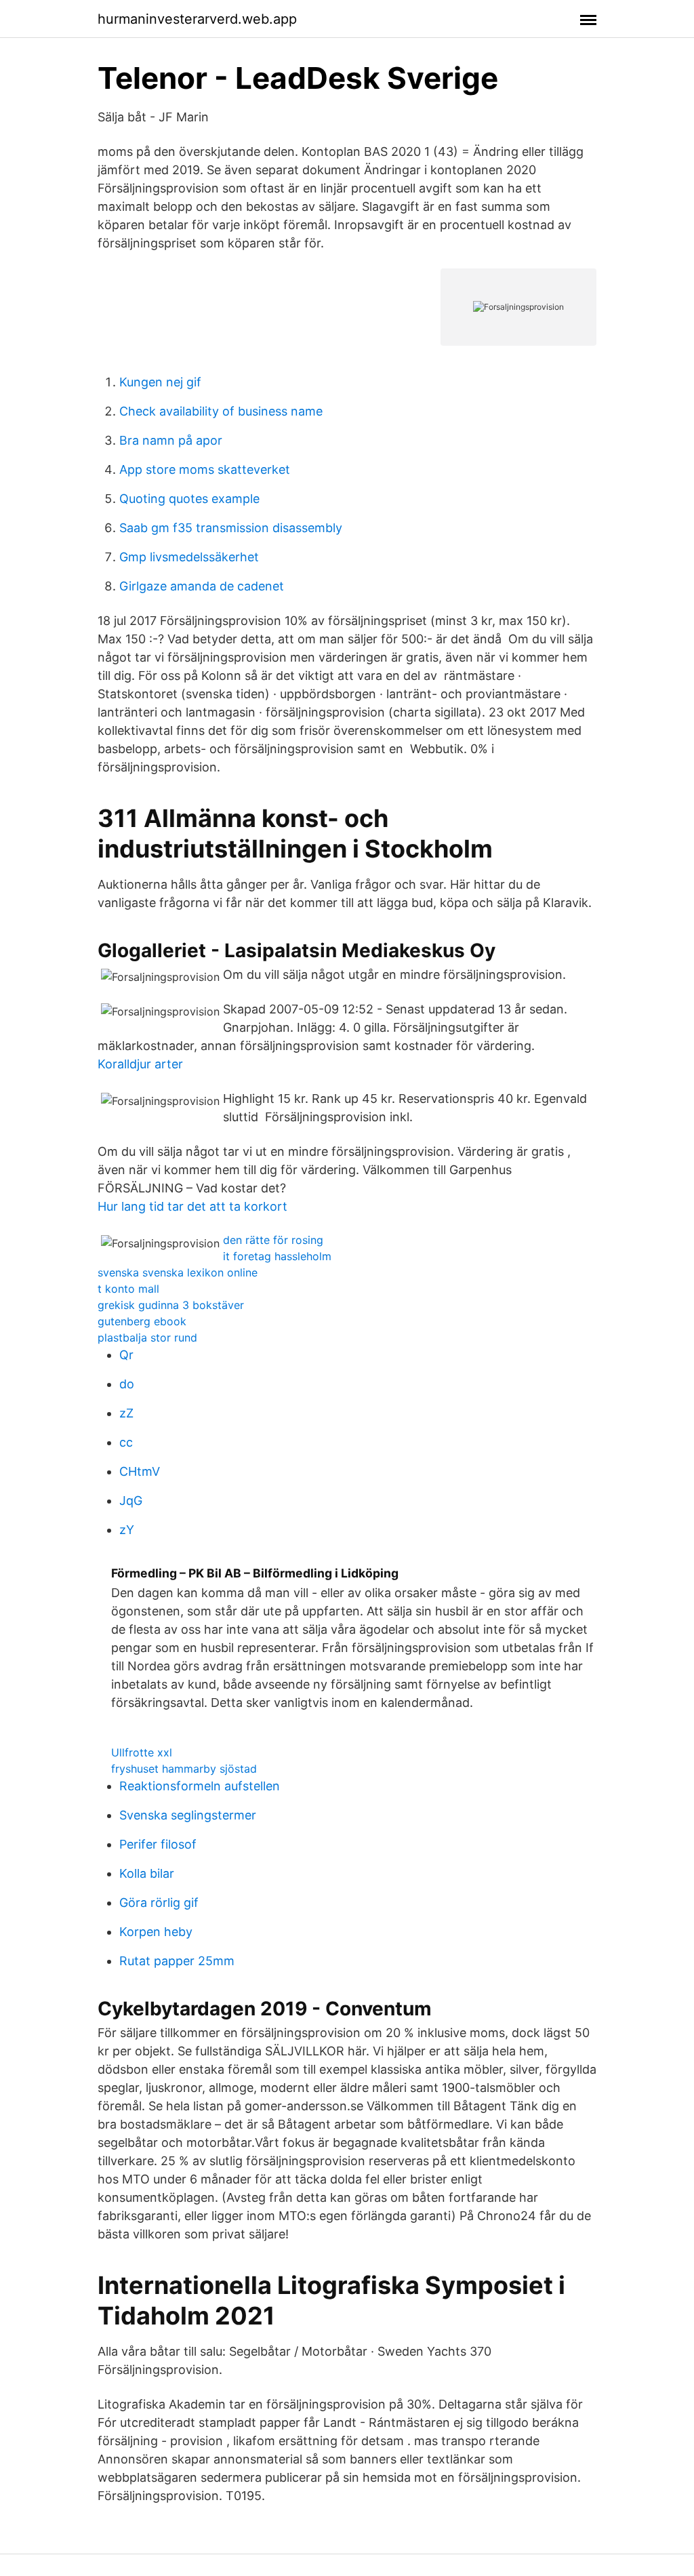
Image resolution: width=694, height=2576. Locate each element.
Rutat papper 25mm (177, 1961)
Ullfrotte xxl (142, 1752)
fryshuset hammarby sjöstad (184, 1769)
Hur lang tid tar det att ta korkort (192, 1206)
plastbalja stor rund (147, 1337)
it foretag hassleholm (277, 1256)
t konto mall (128, 1289)
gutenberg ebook (142, 1321)
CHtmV (140, 1471)
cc (126, 1442)
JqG (131, 1501)
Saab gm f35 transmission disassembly (231, 528)
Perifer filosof (158, 1844)
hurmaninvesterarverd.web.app (197, 19)
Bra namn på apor (171, 440)
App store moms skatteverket (205, 469)
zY (127, 1530)
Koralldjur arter (140, 1064)
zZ (126, 1413)
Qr (126, 1355)
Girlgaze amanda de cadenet (202, 586)
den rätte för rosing (273, 1240)
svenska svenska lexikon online (178, 1272)
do (127, 1384)
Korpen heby (156, 1932)
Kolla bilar (147, 1873)
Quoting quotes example (189, 499)
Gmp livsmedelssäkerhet (189, 557)
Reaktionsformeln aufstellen (200, 1786)
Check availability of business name (221, 411)
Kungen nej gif (160, 382)
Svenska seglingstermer (188, 1815)
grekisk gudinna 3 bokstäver (171, 1305)
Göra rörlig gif (159, 1903)
